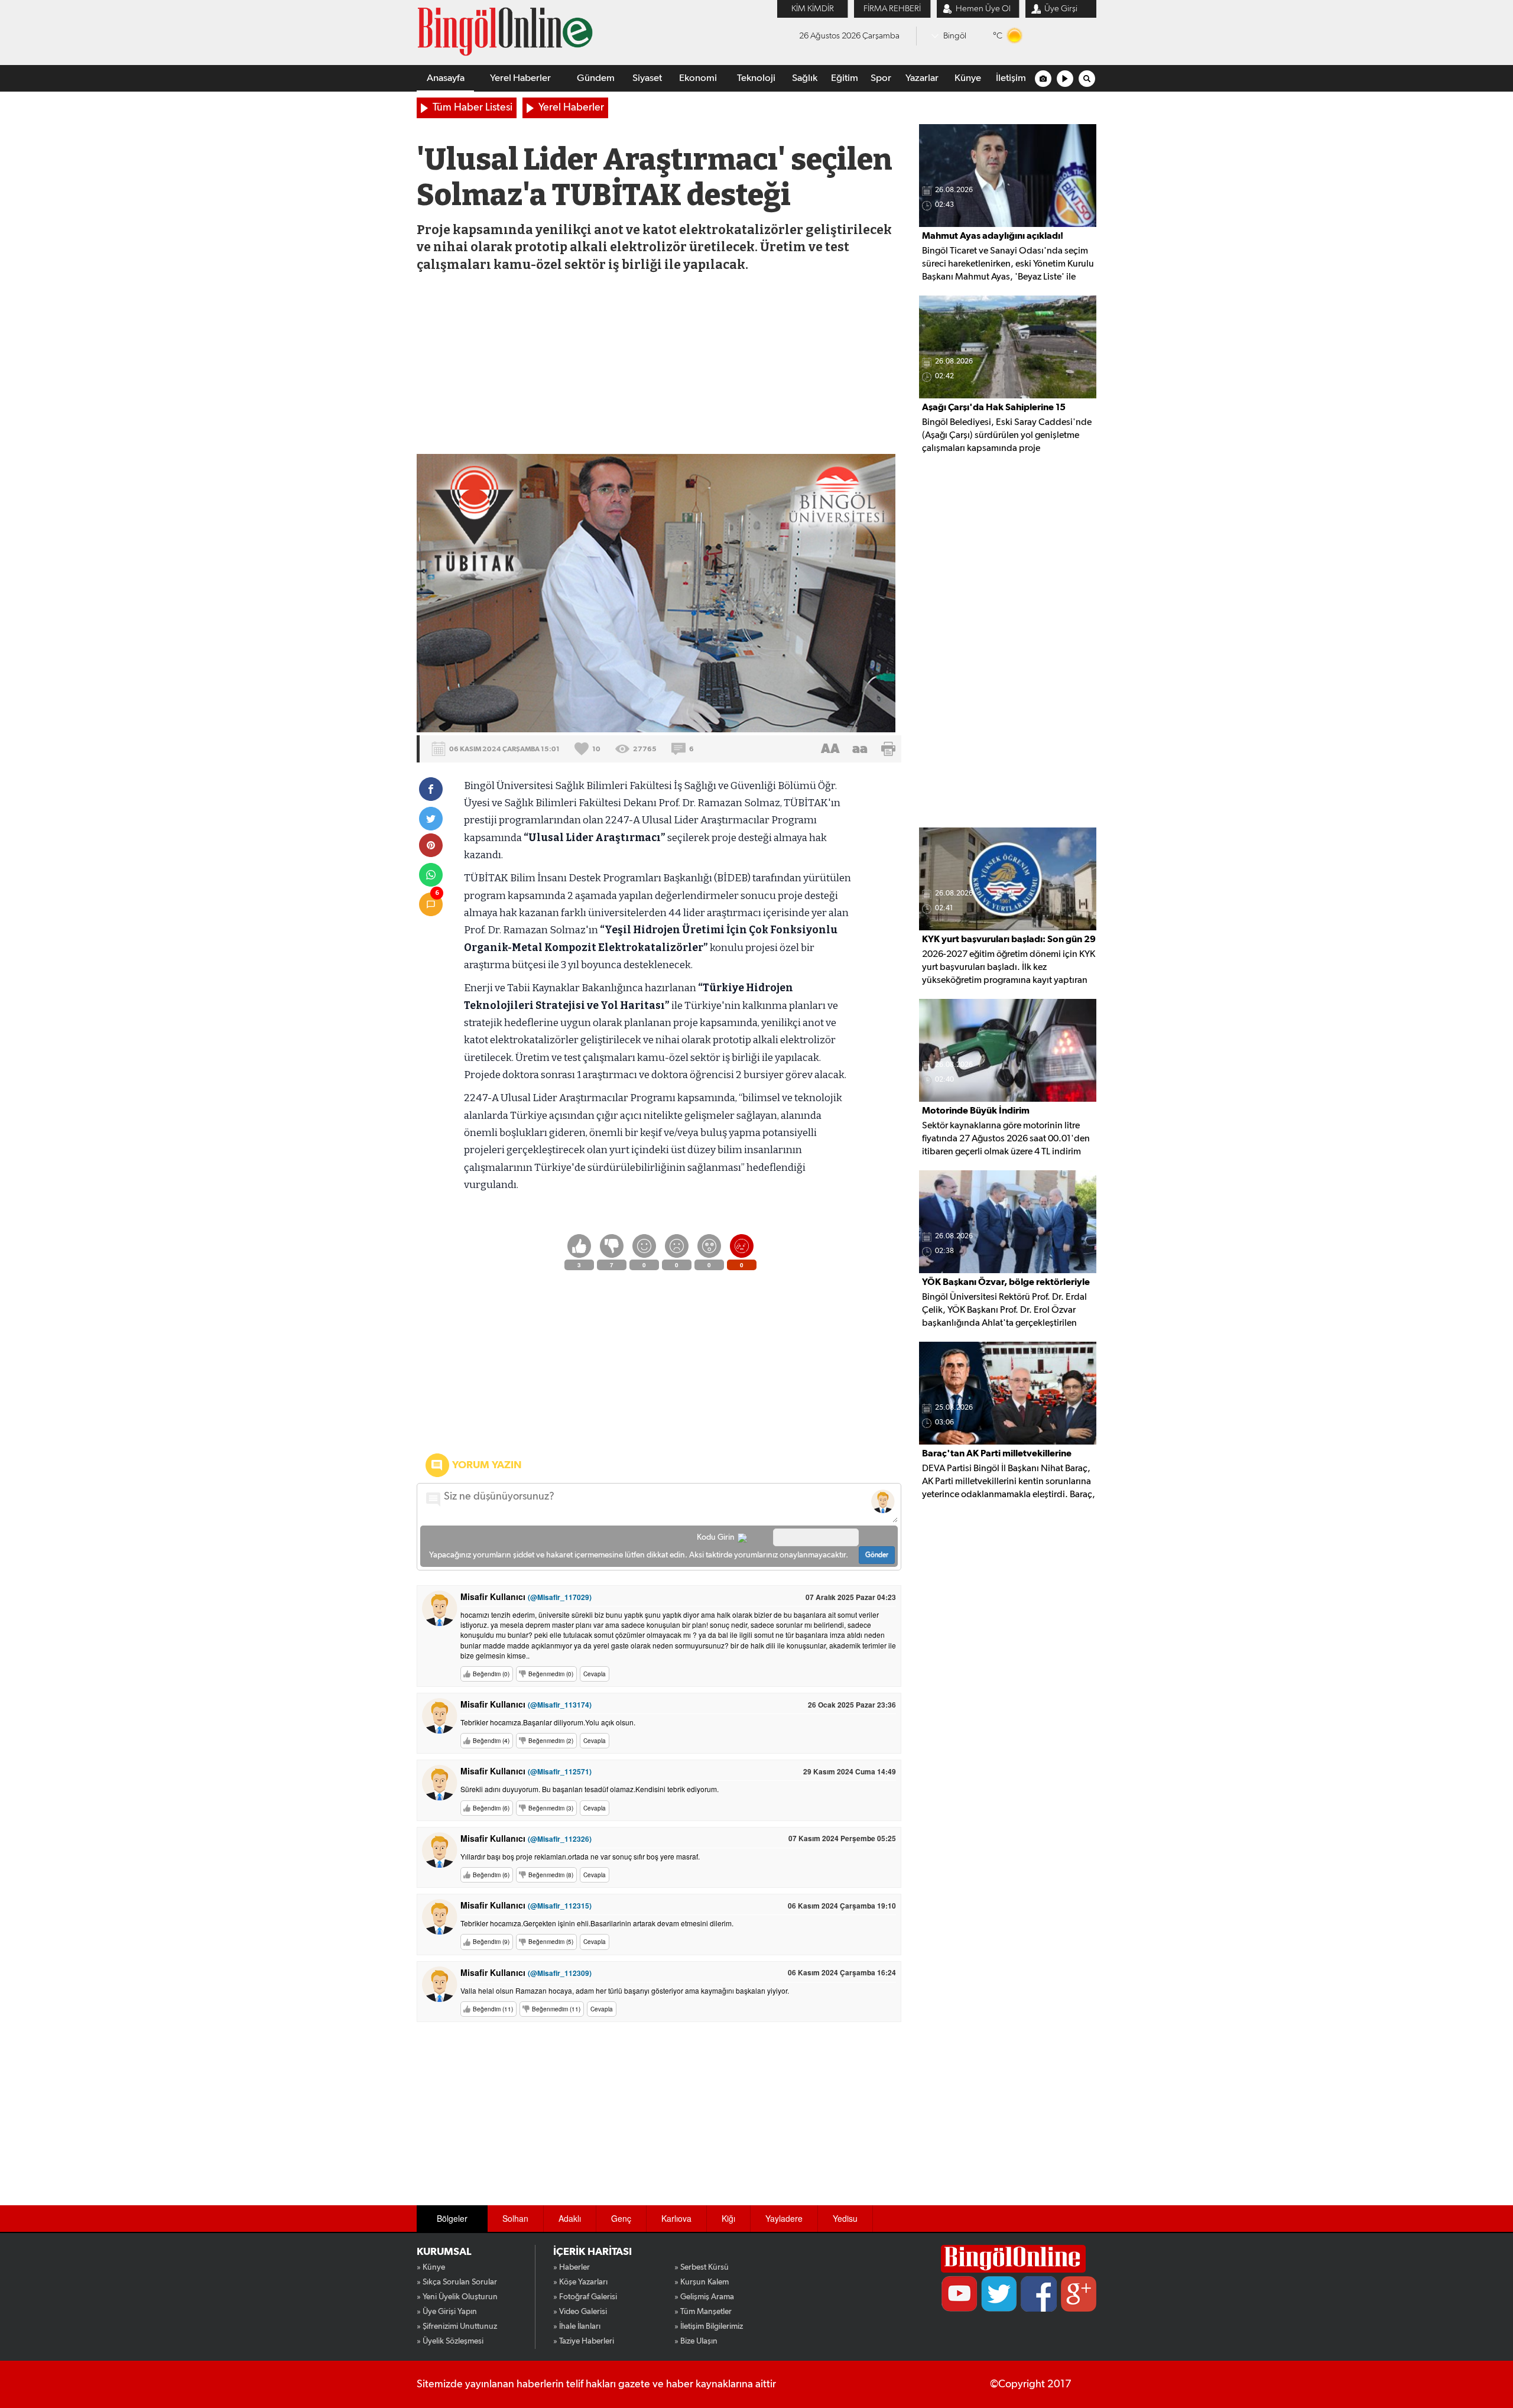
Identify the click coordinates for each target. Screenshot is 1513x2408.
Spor (881, 78)
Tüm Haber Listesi (473, 108)
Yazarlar (922, 78)
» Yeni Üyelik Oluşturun (457, 2297)
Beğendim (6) (491, 1808)
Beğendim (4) (491, 1741)
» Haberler (572, 2267)
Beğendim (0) (491, 1674)
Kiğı (728, 2218)
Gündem (596, 78)
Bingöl (955, 36)
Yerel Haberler (520, 78)
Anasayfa (446, 78)
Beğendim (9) (491, 1942)
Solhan (515, 2218)
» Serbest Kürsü (702, 2267)
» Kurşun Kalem (702, 2282)
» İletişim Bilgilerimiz (709, 2326)
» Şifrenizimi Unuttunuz (457, 2326)
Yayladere (784, 2218)
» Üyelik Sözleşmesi (450, 2341)
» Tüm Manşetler (703, 2312)
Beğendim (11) (493, 2009)
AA (830, 749)
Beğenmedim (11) (556, 2009)
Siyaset (647, 78)
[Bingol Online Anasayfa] (1013, 2259)
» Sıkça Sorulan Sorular (457, 2282)
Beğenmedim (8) (551, 1875)
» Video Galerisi (580, 2312)
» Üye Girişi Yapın (447, 2312)
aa (860, 749)
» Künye (431, 2267)
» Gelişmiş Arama (704, 2297)
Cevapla (595, 1674)
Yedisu (845, 2218)
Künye (968, 78)
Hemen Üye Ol (983, 9)
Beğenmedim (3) (551, 1808)
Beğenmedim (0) (551, 1674)
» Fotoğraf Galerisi (585, 2297)
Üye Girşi (1061, 9)
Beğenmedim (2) (551, 1741)
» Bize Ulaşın (696, 2341)
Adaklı (570, 2218)
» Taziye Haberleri (584, 2341)
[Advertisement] (658, 365)
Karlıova (676, 2218)
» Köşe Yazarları (580, 2282)
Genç (621, 2218)
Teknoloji (756, 78)
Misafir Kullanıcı (526, 1596)
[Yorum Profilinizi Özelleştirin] (883, 1501)
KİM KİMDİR (813, 9)
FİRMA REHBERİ (892, 9)
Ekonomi (698, 78)
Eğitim (845, 78)
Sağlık (805, 78)
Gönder (877, 1555)
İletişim (1011, 78)
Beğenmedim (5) (551, 1942)
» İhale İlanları (577, 2326)
